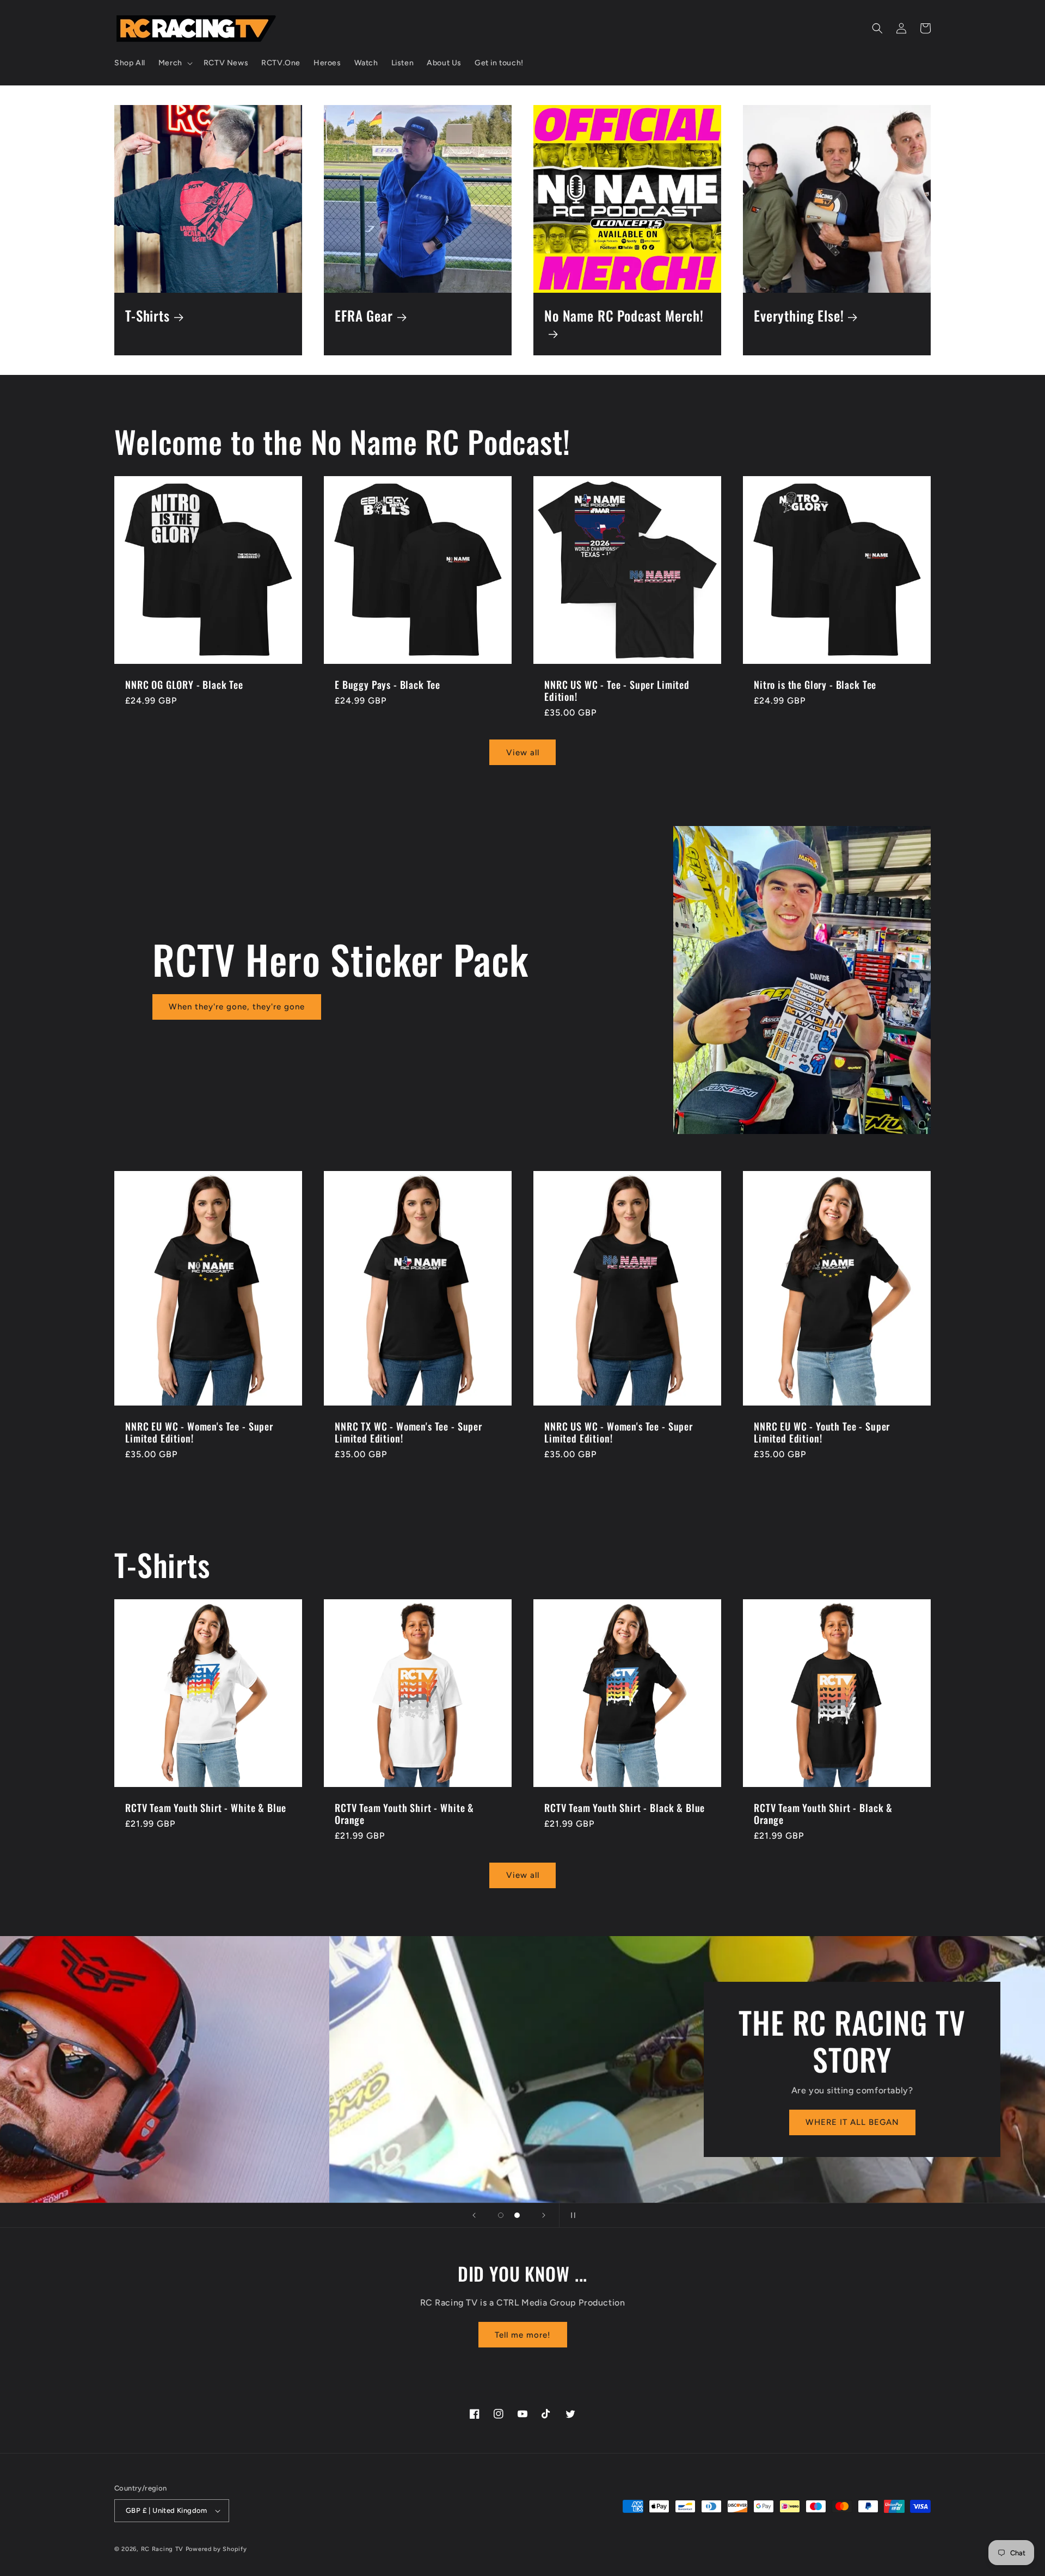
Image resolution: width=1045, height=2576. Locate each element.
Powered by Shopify (216, 2549)
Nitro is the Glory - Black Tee (815, 685)
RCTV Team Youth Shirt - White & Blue (206, 1808)
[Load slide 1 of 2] (501, 2215)
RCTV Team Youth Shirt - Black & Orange (823, 1814)
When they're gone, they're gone (237, 1007)
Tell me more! (523, 2335)
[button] (174, 63)
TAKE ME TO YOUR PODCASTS (522, 2141)
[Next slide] (544, 2215)
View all (523, 753)
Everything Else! (799, 316)
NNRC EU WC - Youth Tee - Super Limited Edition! (822, 1432)
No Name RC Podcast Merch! (624, 316)
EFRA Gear (364, 316)
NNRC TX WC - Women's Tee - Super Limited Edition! (408, 1432)
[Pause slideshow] (571, 2215)
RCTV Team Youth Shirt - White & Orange (404, 1814)
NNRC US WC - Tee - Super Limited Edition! (617, 691)
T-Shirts (147, 316)
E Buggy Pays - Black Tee (388, 685)
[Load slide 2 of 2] (517, 2215)
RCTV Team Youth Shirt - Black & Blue (625, 1808)
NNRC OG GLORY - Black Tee (184, 685)
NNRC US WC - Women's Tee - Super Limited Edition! (619, 1432)
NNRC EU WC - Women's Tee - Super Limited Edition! (199, 1432)
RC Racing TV (163, 2549)
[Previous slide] (474, 2215)
